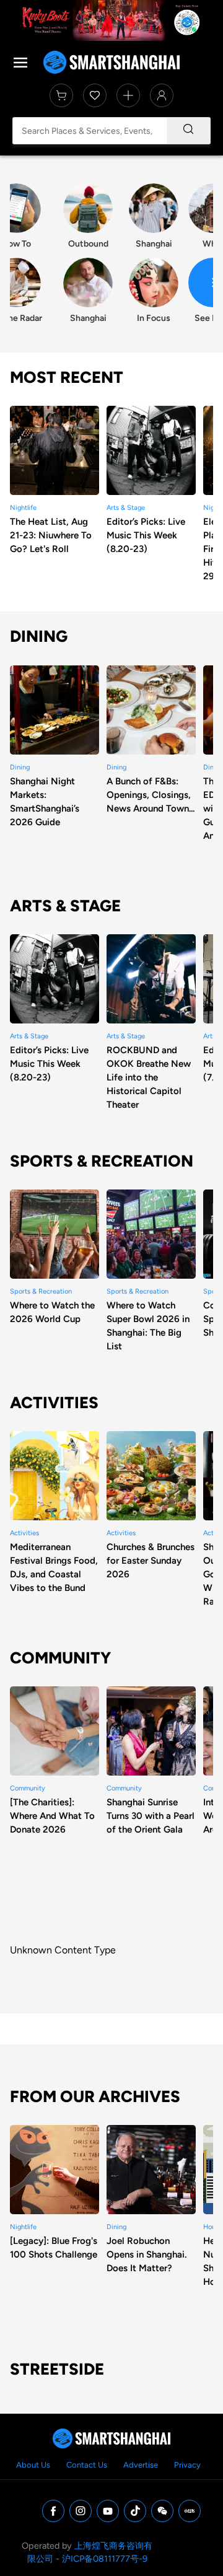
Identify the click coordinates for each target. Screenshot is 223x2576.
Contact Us (87, 2465)
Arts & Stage (65, 906)
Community (60, 1658)
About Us (33, 2465)
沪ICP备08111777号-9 (105, 2559)
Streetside (57, 2369)
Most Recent (67, 377)
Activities (54, 1403)
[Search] (188, 131)
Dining (39, 636)
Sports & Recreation (102, 1161)
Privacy (187, 2465)
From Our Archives (95, 2096)
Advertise (141, 2465)
